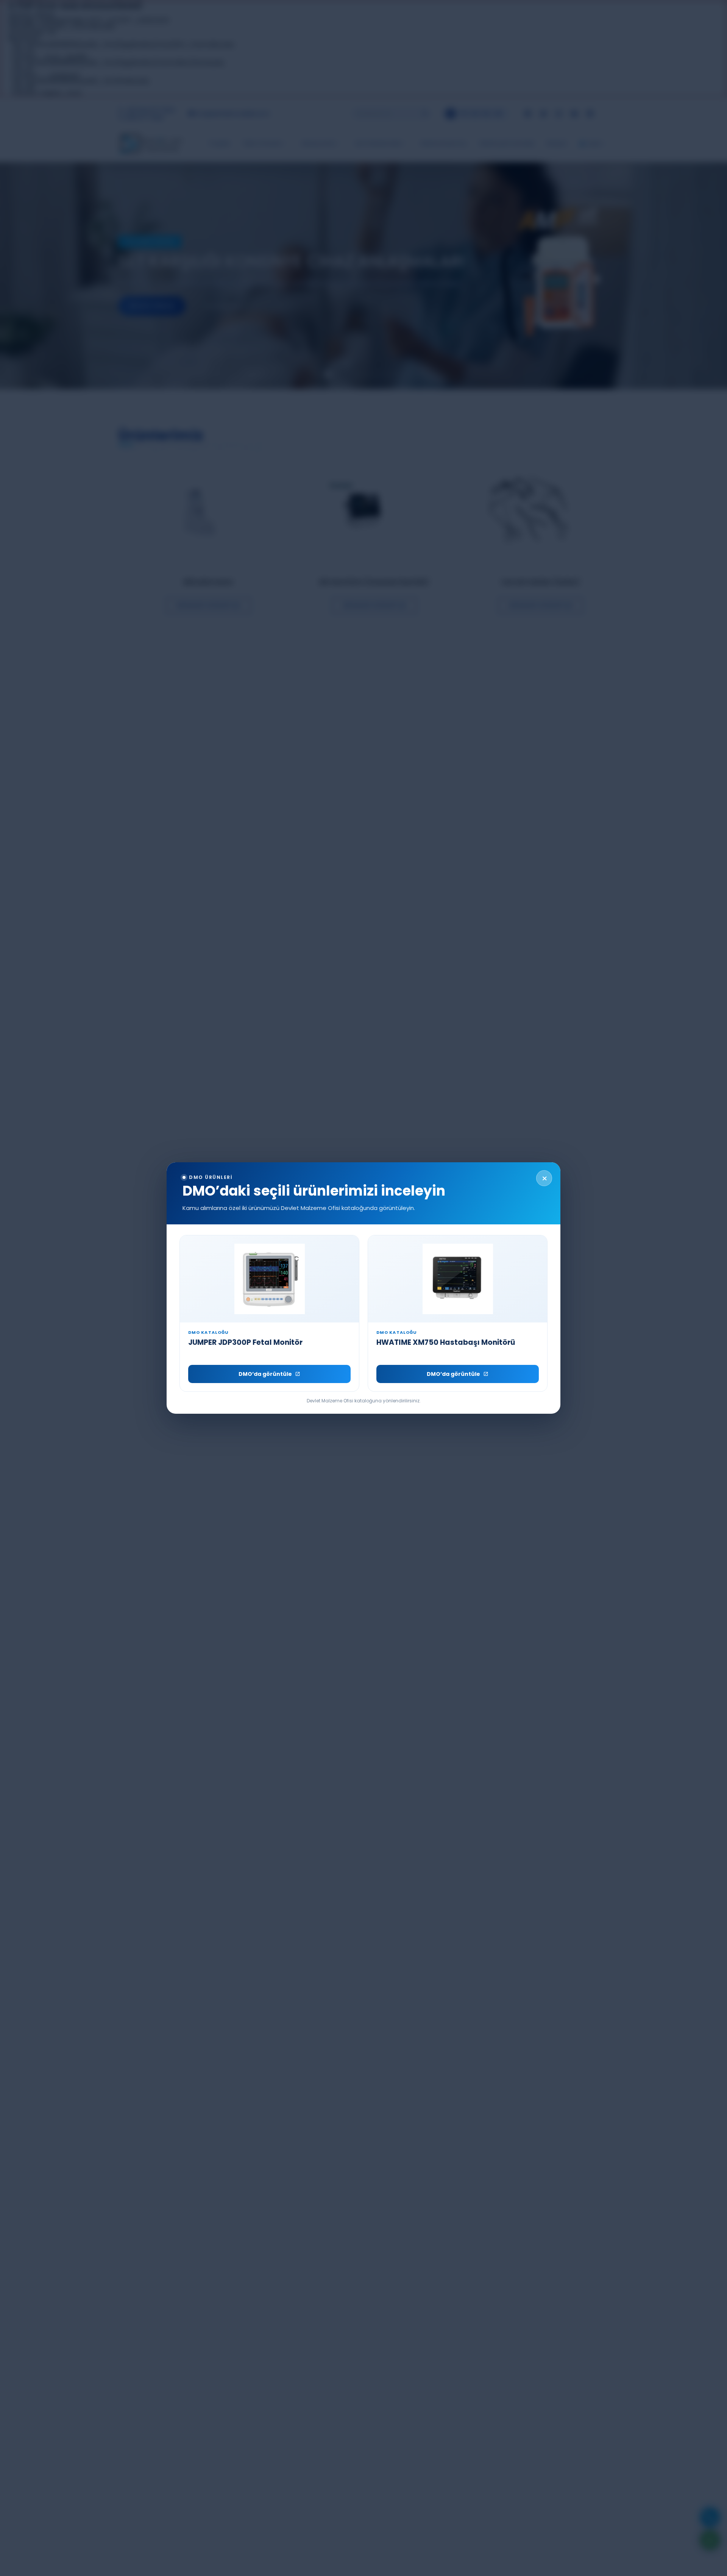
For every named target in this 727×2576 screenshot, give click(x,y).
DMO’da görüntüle (265, 1374)
